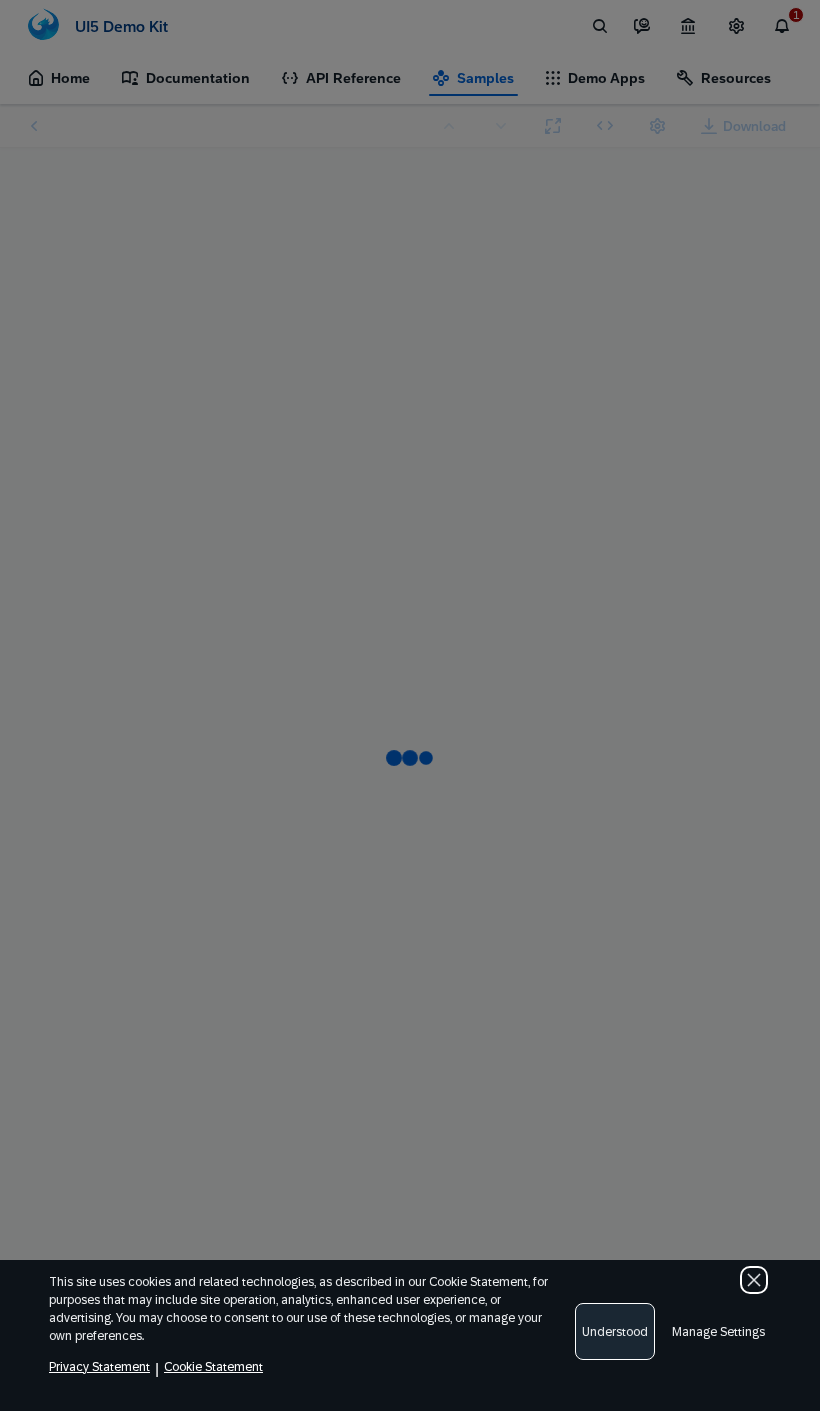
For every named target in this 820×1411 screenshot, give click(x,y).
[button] (754, 1280)
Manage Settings (718, 1332)
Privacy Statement (99, 1367)
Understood (615, 1332)
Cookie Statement (213, 1367)
